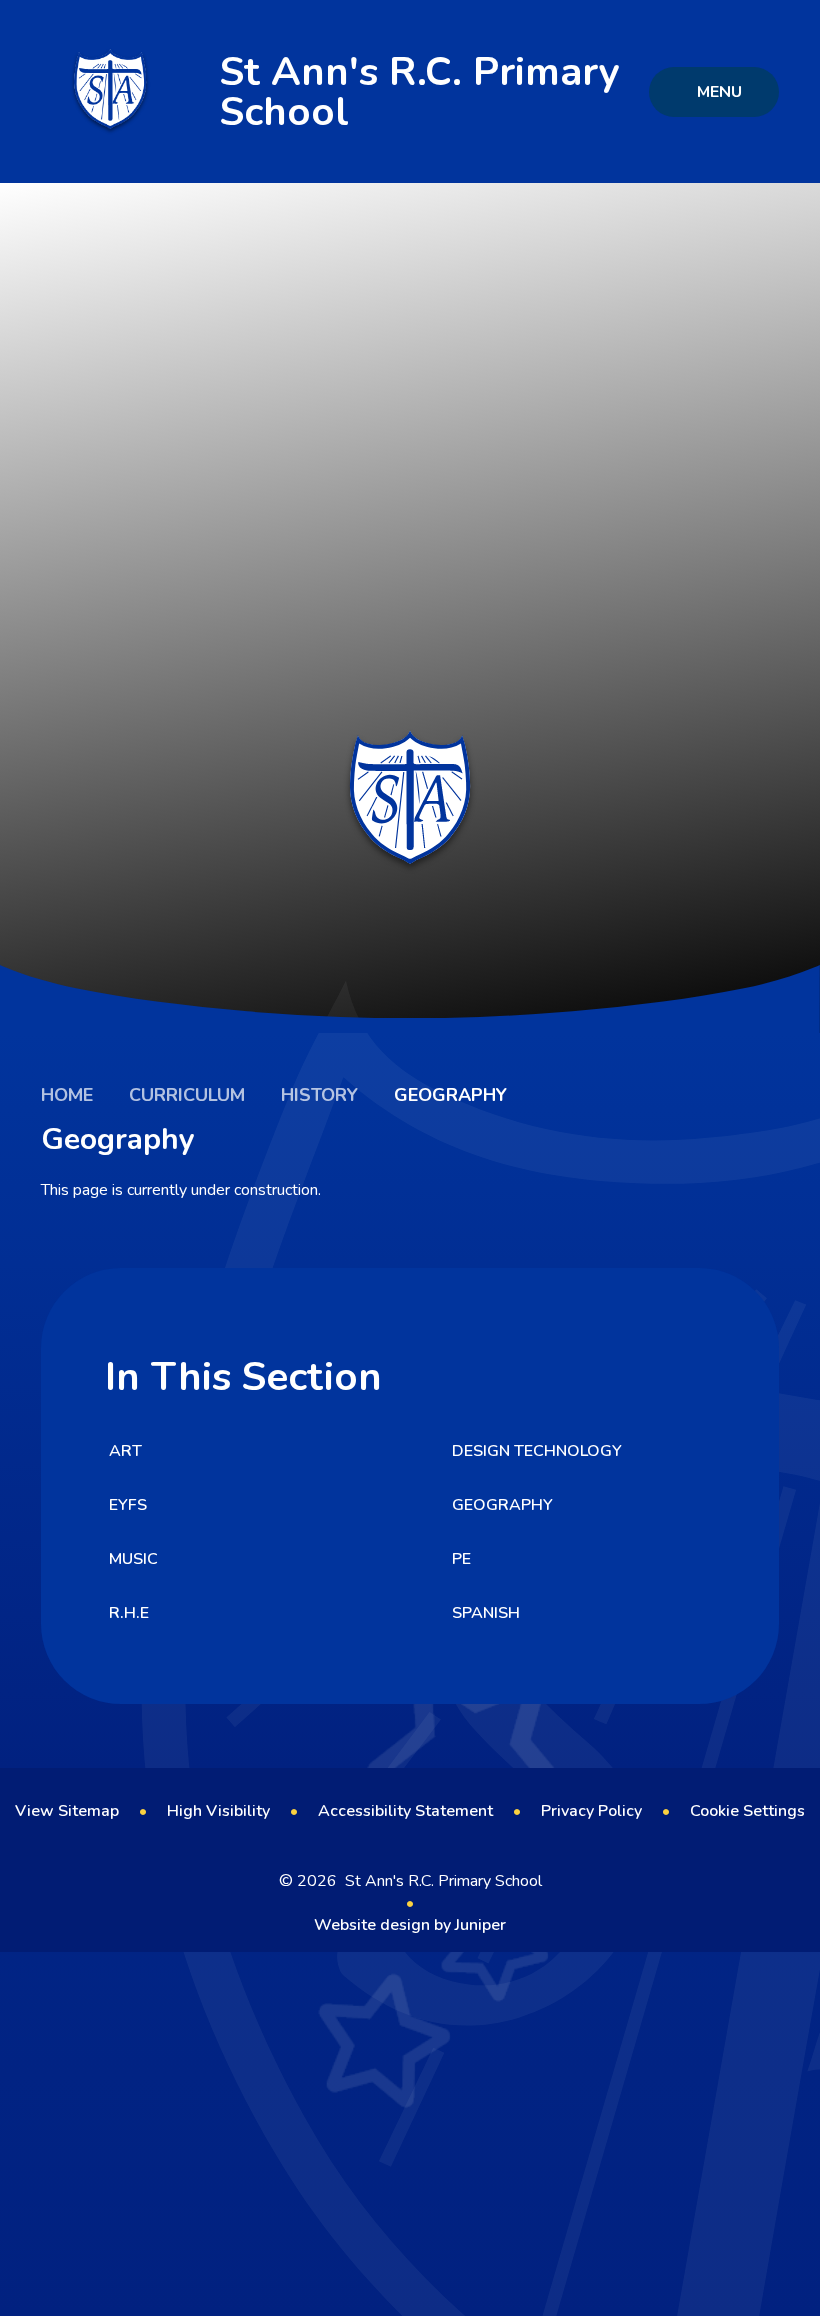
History (319, 1095)
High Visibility (218, 1811)
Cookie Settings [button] (747, 1811)
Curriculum (187, 1095)
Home (67, 1095)
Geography (450, 1095)
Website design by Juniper (410, 1925)
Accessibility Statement (405, 1811)
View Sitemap (67, 1811)
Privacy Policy (591, 1811)
